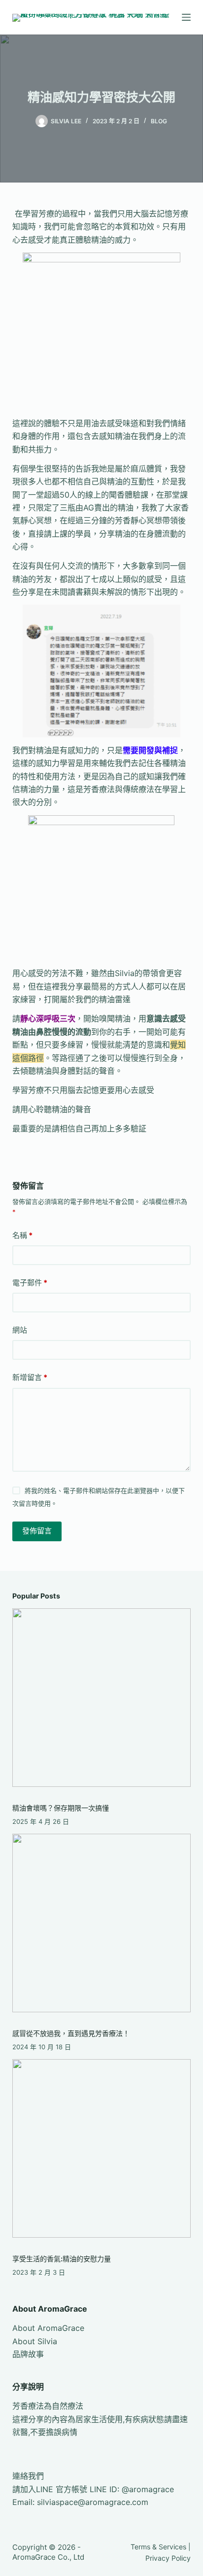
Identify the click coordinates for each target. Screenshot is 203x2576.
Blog (159, 121)
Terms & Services (158, 2547)
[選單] (186, 17)
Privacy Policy (168, 2558)
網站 (20, 1330)
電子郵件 (30, 1283)
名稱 (22, 1235)
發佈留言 (37, 1531)
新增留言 (30, 1377)
